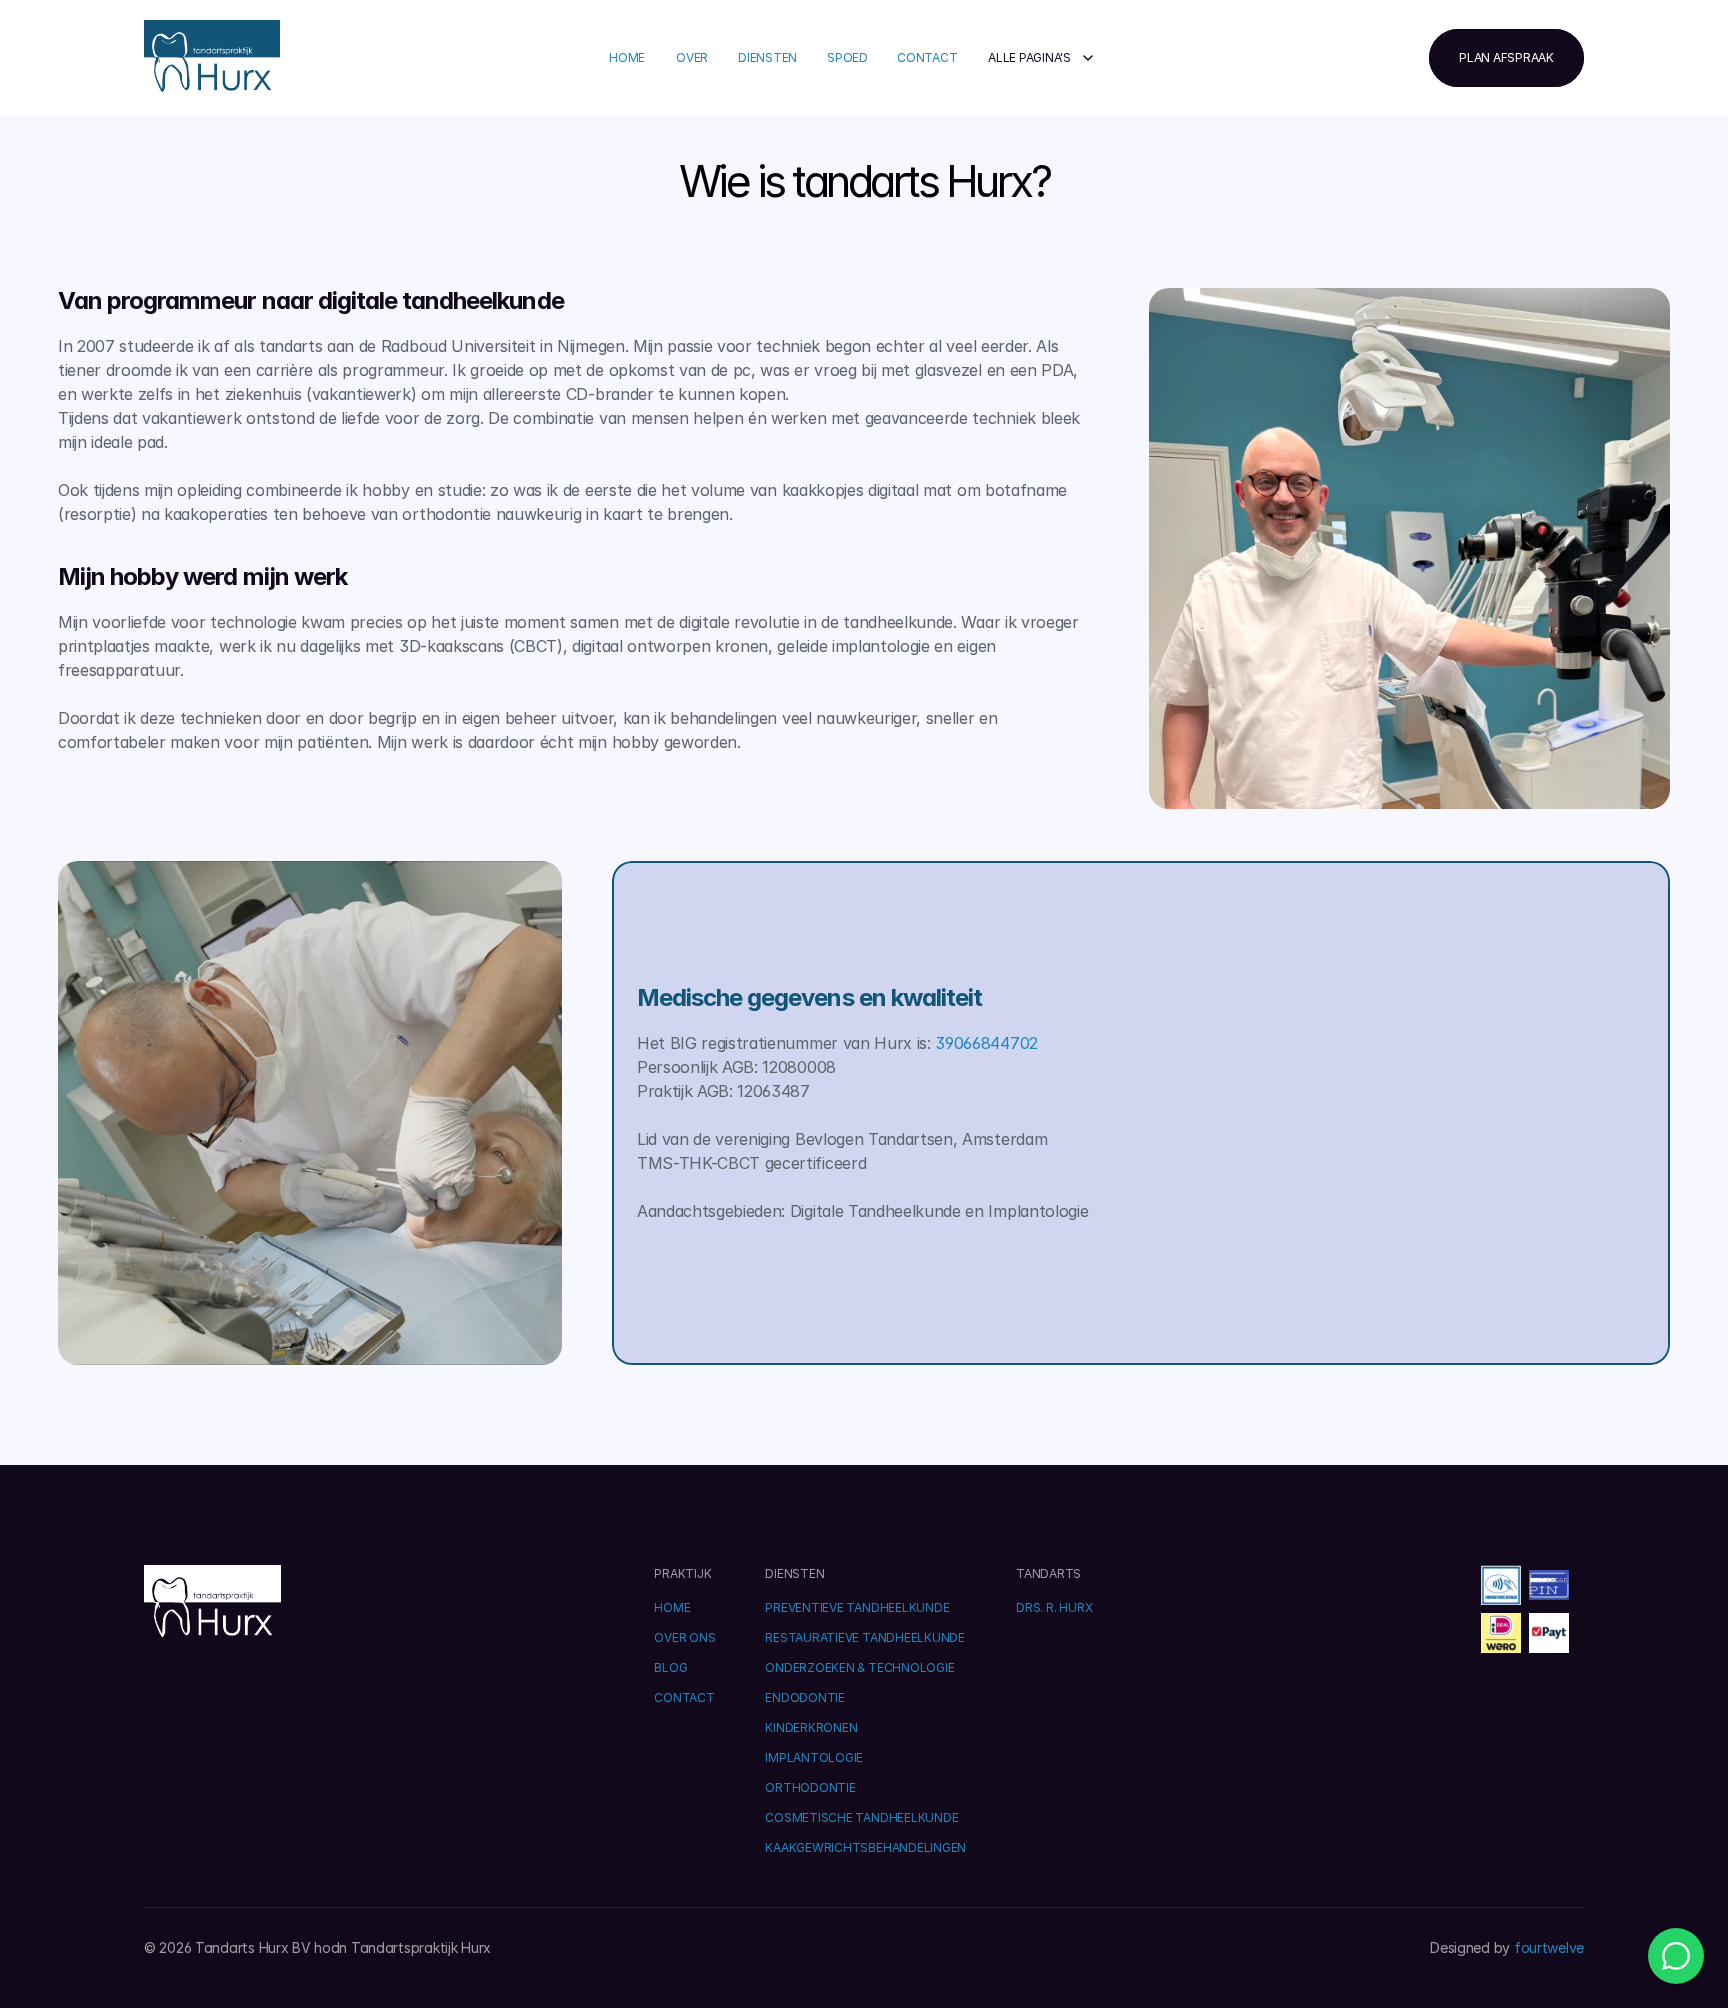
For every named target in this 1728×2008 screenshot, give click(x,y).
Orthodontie (810, 1787)
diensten (767, 57)
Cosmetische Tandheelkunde (861, 1817)
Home (627, 57)
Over (692, 57)
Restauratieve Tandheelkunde (865, 1637)
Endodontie (805, 1697)
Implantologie (814, 1757)
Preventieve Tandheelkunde (857, 1607)
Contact (927, 57)
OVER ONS (684, 1637)
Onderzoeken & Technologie (859, 1667)
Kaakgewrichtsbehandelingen (865, 1847)
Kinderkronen (811, 1727)
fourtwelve (1549, 1947)
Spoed (847, 57)
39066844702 (986, 1043)
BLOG (670, 1667)
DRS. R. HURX (1054, 1607)
